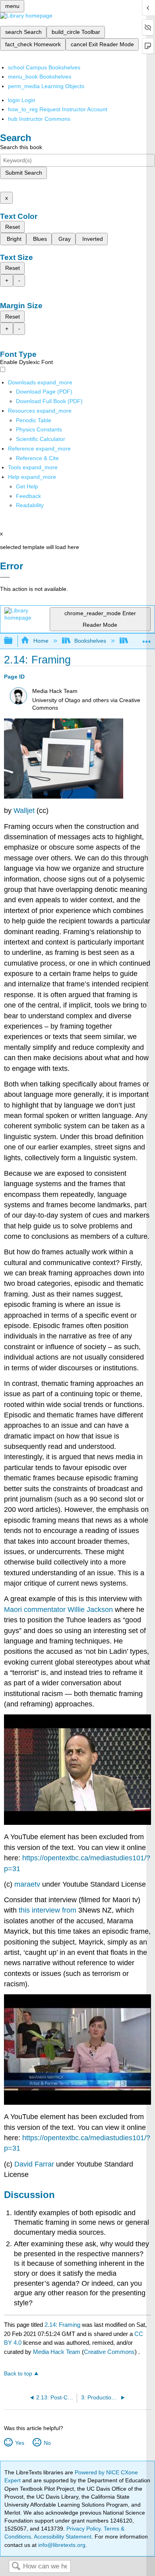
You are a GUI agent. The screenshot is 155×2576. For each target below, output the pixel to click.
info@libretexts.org (61, 2545)
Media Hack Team (57, 2352)
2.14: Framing (62, 2325)
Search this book (21, 147)
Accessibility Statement (63, 2537)
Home (41, 641)
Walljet (24, 811)
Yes (19, 2443)
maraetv (27, 1884)
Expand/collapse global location (147, 639)
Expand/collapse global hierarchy (14, 641)
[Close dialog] (5, 577)
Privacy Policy (83, 2529)
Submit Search (24, 173)
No (47, 2443)
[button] (28, 496)
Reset (13, 227)
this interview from (48, 1910)
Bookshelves (90, 641)
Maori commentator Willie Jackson (58, 1610)
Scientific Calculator (41, 439)
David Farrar (34, 2164)
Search (16, 2567)
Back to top (18, 2374)
